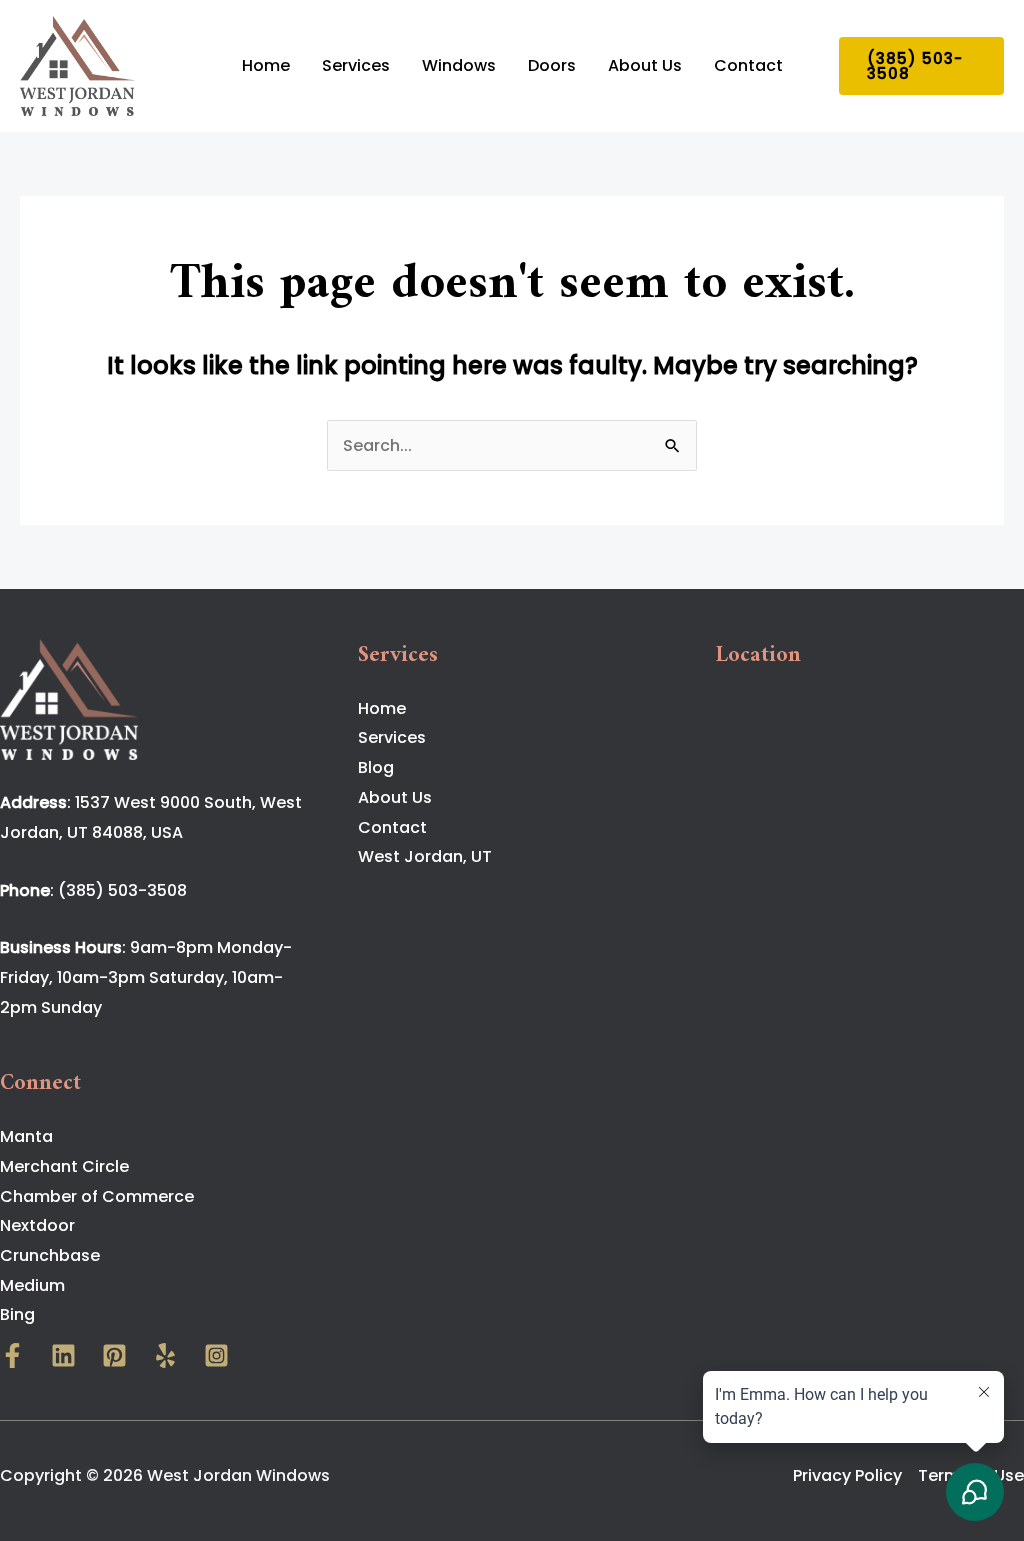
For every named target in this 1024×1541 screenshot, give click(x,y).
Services (356, 65)
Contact (748, 65)
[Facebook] (12, 1355)
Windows (459, 65)
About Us (645, 65)
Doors (552, 65)
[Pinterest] (114, 1355)
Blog (376, 767)
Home (266, 65)
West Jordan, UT (425, 856)
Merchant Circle (64, 1166)
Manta (26, 1136)
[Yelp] (165, 1355)
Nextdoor (37, 1225)
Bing (17, 1314)
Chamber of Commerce (97, 1196)
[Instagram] (216, 1355)
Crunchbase (50, 1255)
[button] (922, 66)
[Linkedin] (63, 1355)
